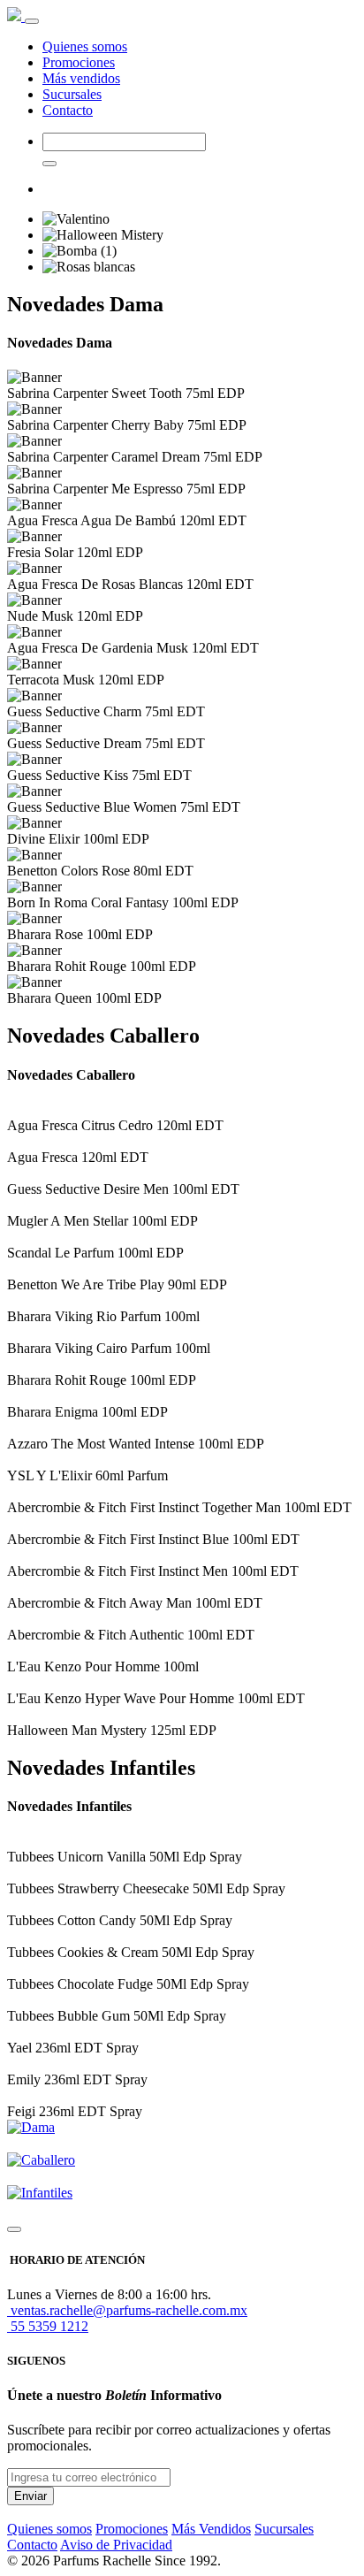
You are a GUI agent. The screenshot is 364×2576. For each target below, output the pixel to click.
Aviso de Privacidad (116, 2545)
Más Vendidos (211, 2529)
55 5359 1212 (48, 2326)
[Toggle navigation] (32, 21)
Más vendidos (81, 78)
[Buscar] (49, 164)
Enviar (30, 2496)
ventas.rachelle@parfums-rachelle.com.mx (127, 2310)
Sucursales (72, 94)
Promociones (79, 62)
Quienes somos (85, 46)
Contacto (68, 110)
